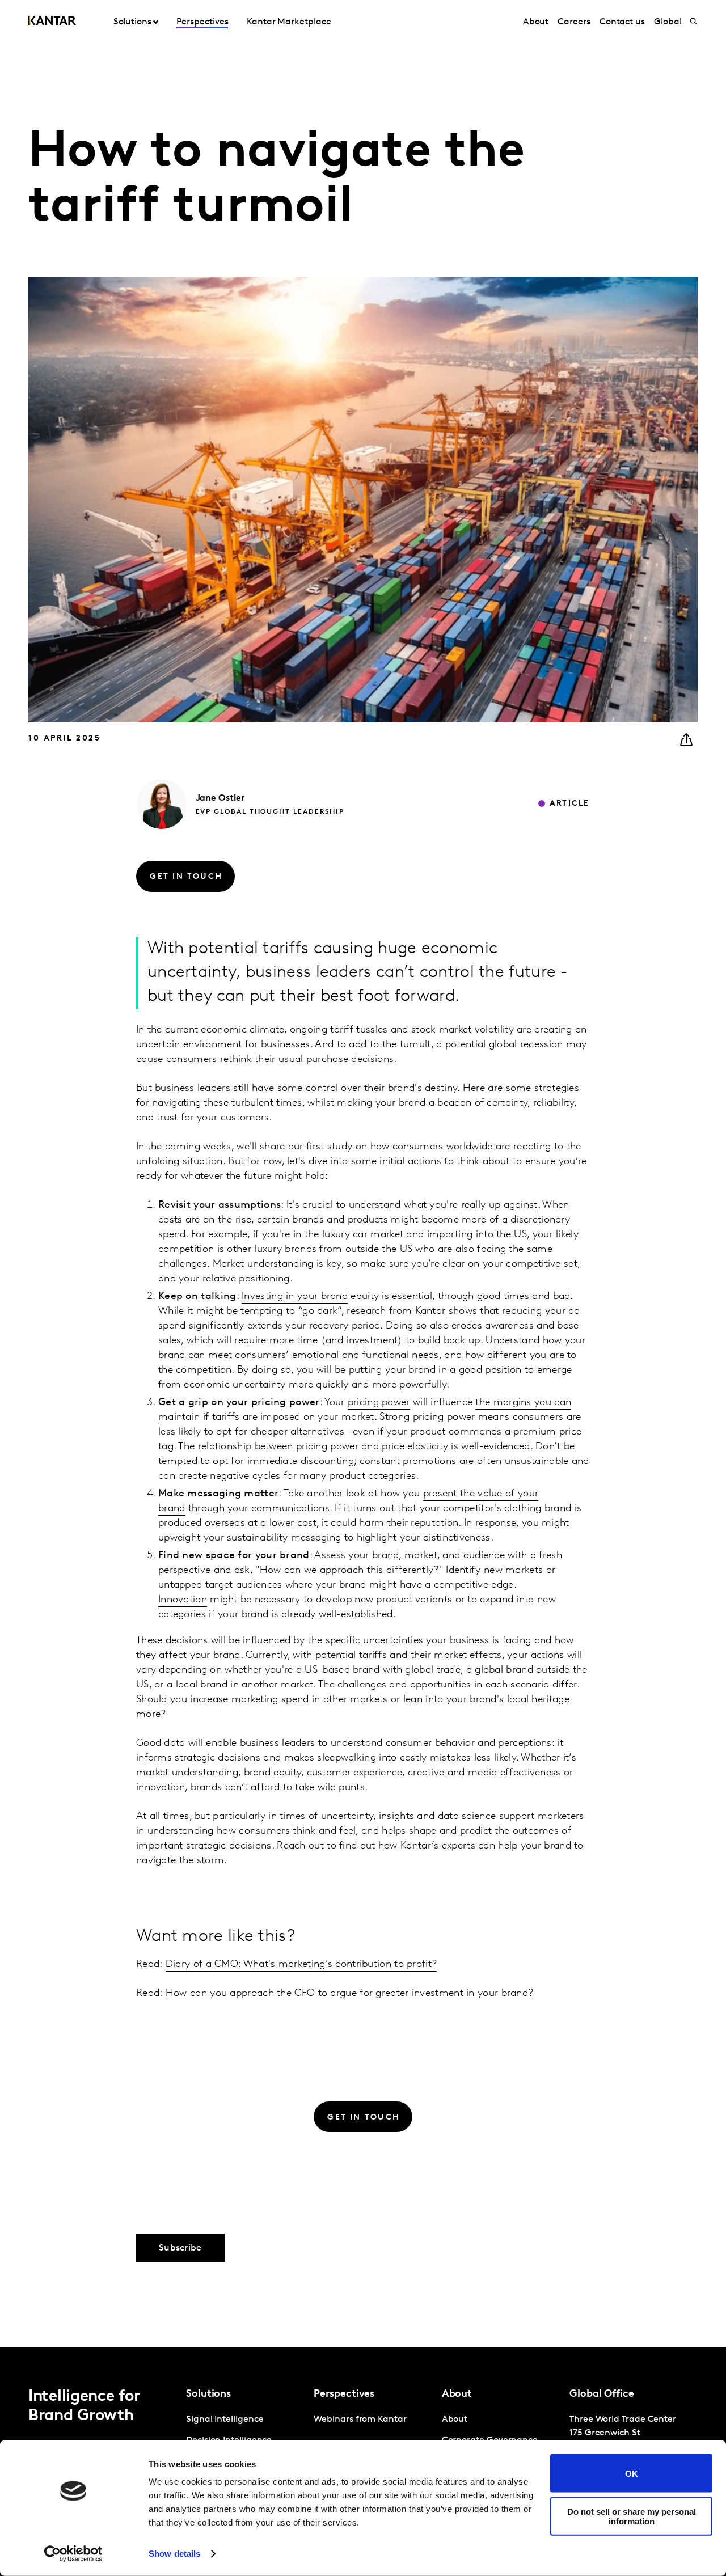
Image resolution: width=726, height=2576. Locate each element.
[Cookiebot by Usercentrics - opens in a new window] (73, 2554)
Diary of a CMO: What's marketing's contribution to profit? (301, 1965)
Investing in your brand (295, 1297)
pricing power (379, 1403)
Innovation (183, 1600)
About (536, 22)
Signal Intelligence (225, 2420)
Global (668, 22)
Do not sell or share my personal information (632, 2516)
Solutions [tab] (132, 22)
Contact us (622, 22)
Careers (574, 22)
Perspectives (202, 22)
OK (632, 2473)
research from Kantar (396, 1312)
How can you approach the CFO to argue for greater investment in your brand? (350, 1994)
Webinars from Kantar (360, 2420)
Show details (174, 2554)
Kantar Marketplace (289, 22)
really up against (499, 1205)
